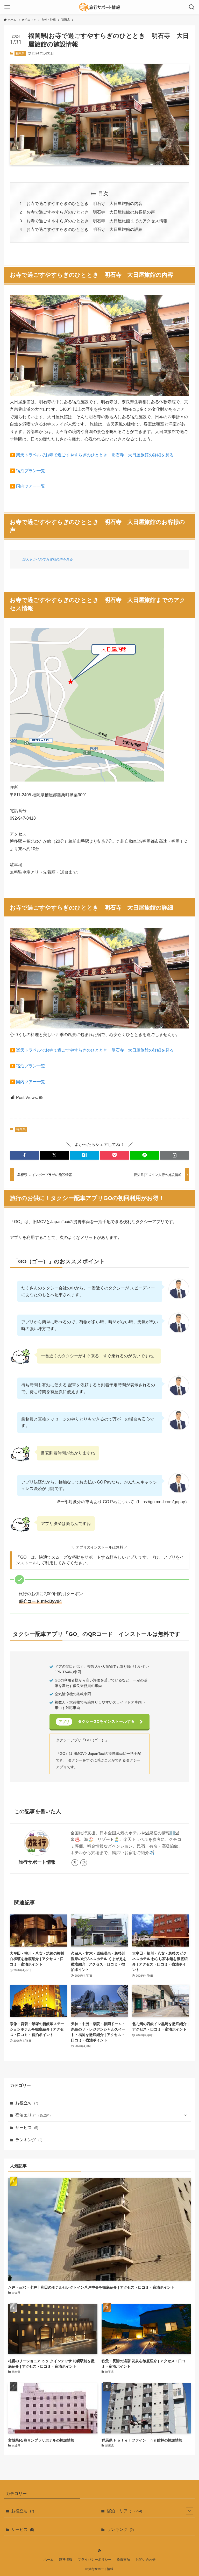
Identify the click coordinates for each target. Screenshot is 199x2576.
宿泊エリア (33, 2115)
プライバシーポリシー (95, 2560)
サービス (27, 2128)
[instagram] (84, 1863)
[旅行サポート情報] (99, 7)
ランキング (29, 2140)
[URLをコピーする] (175, 1155)
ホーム (49, 2560)
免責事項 (123, 2560)
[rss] (99, 2551)
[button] (24, 1155)
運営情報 (66, 2560)
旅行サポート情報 (37, 1862)
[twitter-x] (75, 1863)
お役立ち (27, 2103)
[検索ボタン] (192, 7)
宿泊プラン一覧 (31, 471)
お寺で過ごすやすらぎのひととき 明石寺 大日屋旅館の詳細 (84, 229)
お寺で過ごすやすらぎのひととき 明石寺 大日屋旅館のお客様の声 (91, 212)
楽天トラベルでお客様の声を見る (48, 559)
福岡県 (20, 53)
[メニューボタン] (7, 7)
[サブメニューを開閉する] (185, 2115)
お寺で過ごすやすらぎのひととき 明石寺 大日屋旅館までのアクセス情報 (97, 221)
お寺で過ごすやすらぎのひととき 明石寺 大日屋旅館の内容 (84, 204)
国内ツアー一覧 (31, 486)
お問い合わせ (146, 2560)
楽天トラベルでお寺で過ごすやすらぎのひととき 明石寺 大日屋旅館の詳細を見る (95, 455)
